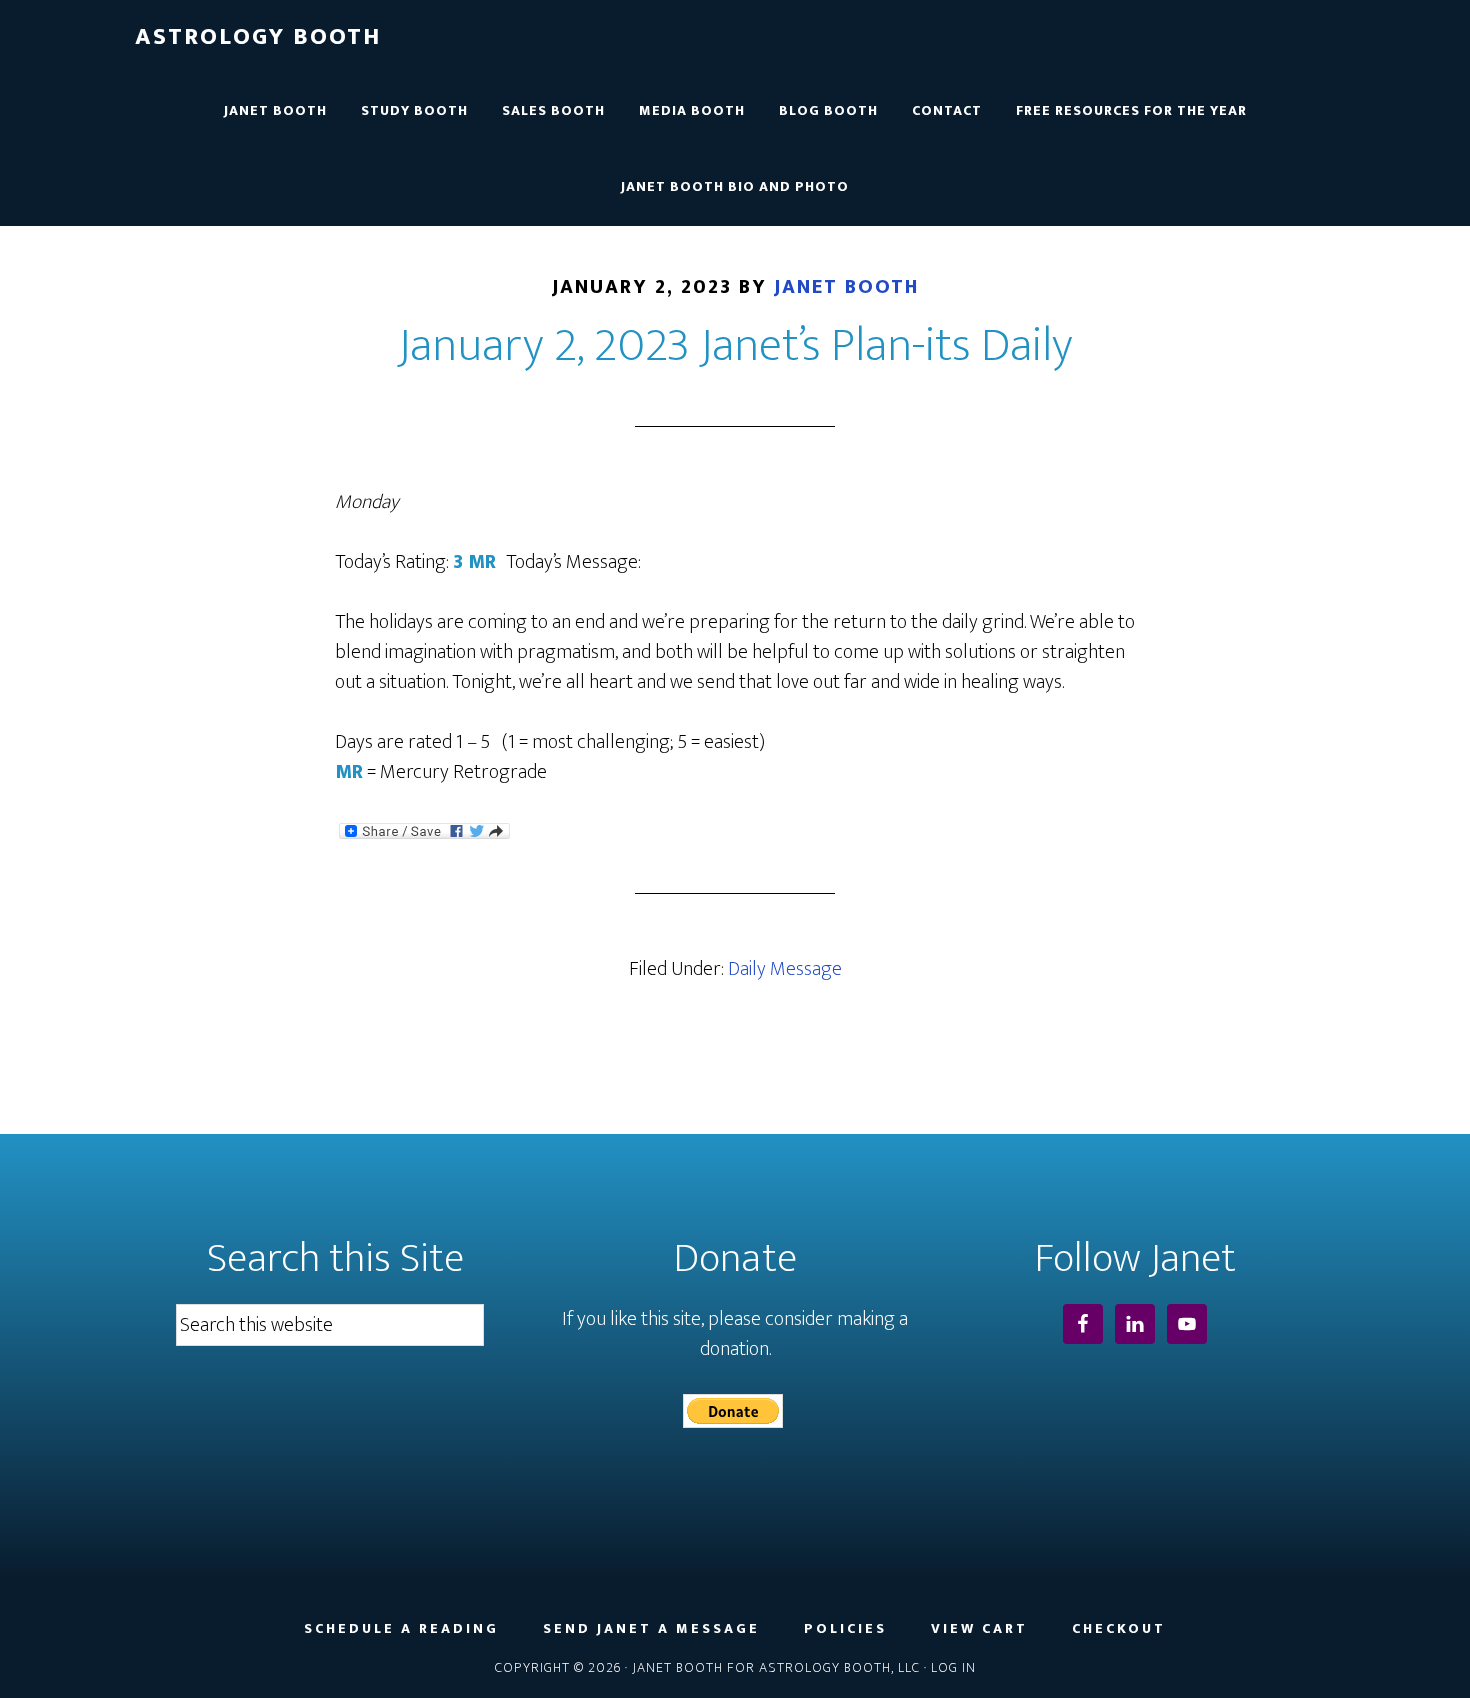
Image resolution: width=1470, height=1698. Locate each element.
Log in (953, 1667)
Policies (845, 1629)
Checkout (1119, 1629)
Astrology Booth (258, 37)
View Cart (979, 1629)
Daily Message (785, 969)
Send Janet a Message (651, 1629)
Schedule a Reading (401, 1629)
